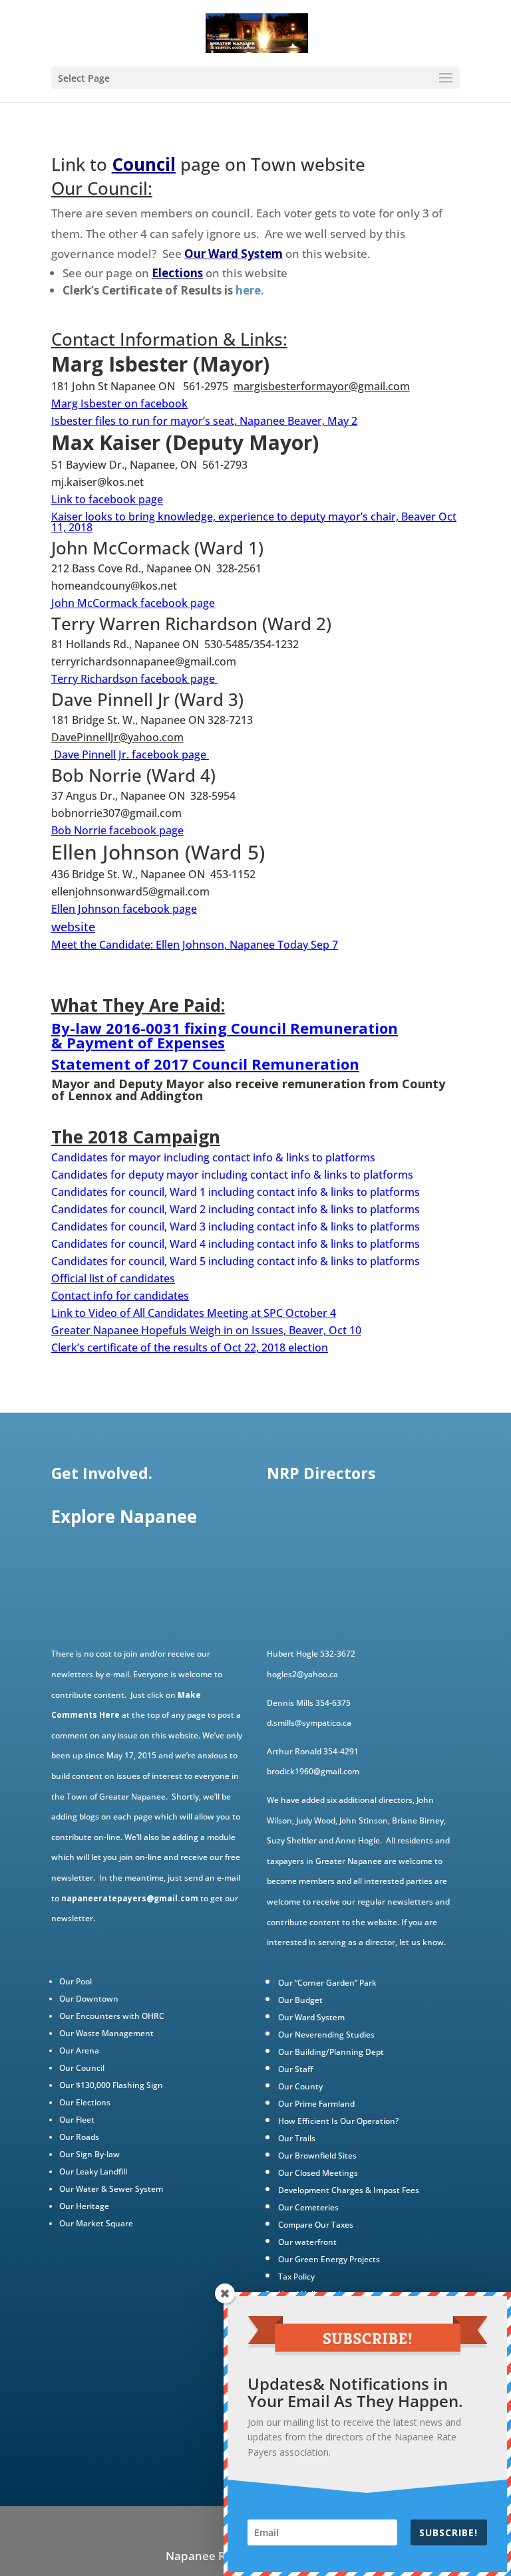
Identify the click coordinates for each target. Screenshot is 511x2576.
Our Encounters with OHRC (112, 2016)
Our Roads (79, 2137)
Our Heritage (84, 2206)
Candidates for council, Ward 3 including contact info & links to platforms (236, 1227)
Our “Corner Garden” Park (327, 1983)
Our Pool (76, 1981)
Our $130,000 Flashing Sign (111, 2085)
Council (144, 164)
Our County (300, 2086)
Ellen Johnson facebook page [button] (124, 909)
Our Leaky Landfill (93, 2171)
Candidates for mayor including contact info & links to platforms (213, 1157)
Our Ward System (234, 254)
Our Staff (295, 2069)
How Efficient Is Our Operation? (338, 2121)
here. (250, 290)
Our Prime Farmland (316, 2104)
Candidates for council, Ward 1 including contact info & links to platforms (236, 1192)
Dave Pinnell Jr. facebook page (130, 755)
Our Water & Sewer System (111, 2189)
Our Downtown (89, 1999)
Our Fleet (77, 2120)
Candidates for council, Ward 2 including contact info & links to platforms (236, 1209)
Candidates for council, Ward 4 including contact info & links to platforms (236, 1244)
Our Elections (85, 2102)
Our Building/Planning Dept (331, 2052)
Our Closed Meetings (318, 2173)
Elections (177, 273)
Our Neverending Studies (326, 2035)
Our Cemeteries (308, 2207)
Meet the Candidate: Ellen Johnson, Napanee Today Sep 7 (195, 945)
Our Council (82, 2068)
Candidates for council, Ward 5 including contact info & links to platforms (236, 1261)
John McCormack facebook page (133, 603)
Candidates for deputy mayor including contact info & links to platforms (232, 1175)
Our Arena (79, 2050)
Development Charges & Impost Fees (349, 2190)
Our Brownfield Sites (317, 2156)
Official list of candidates (113, 1278)
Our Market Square (96, 2223)
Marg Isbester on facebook (119, 404)
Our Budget (300, 2000)
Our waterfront (307, 2242)
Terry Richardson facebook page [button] (133, 679)
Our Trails (297, 2138)
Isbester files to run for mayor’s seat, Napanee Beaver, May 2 (204, 421)
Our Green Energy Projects (329, 2259)
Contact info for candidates (120, 1296)
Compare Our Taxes (316, 2225)
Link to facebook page (107, 499)
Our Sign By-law (89, 2154)
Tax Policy (296, 2277)
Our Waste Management (106, 2033)
